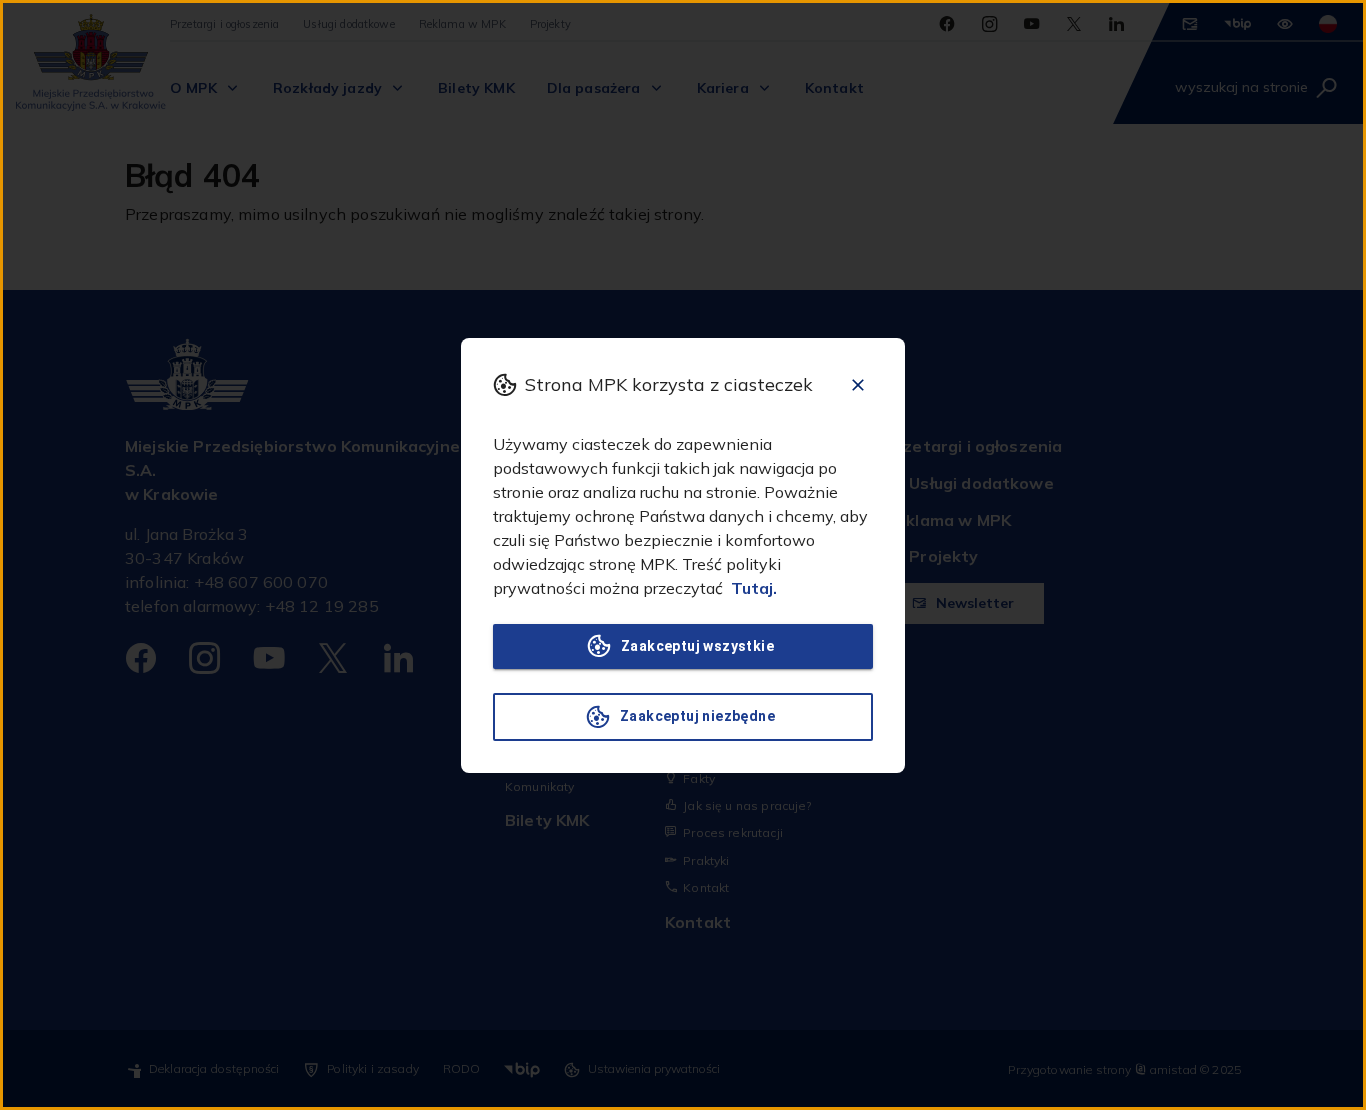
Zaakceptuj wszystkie (697, 646)
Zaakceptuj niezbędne (697, 716)
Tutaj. (754, 588)
